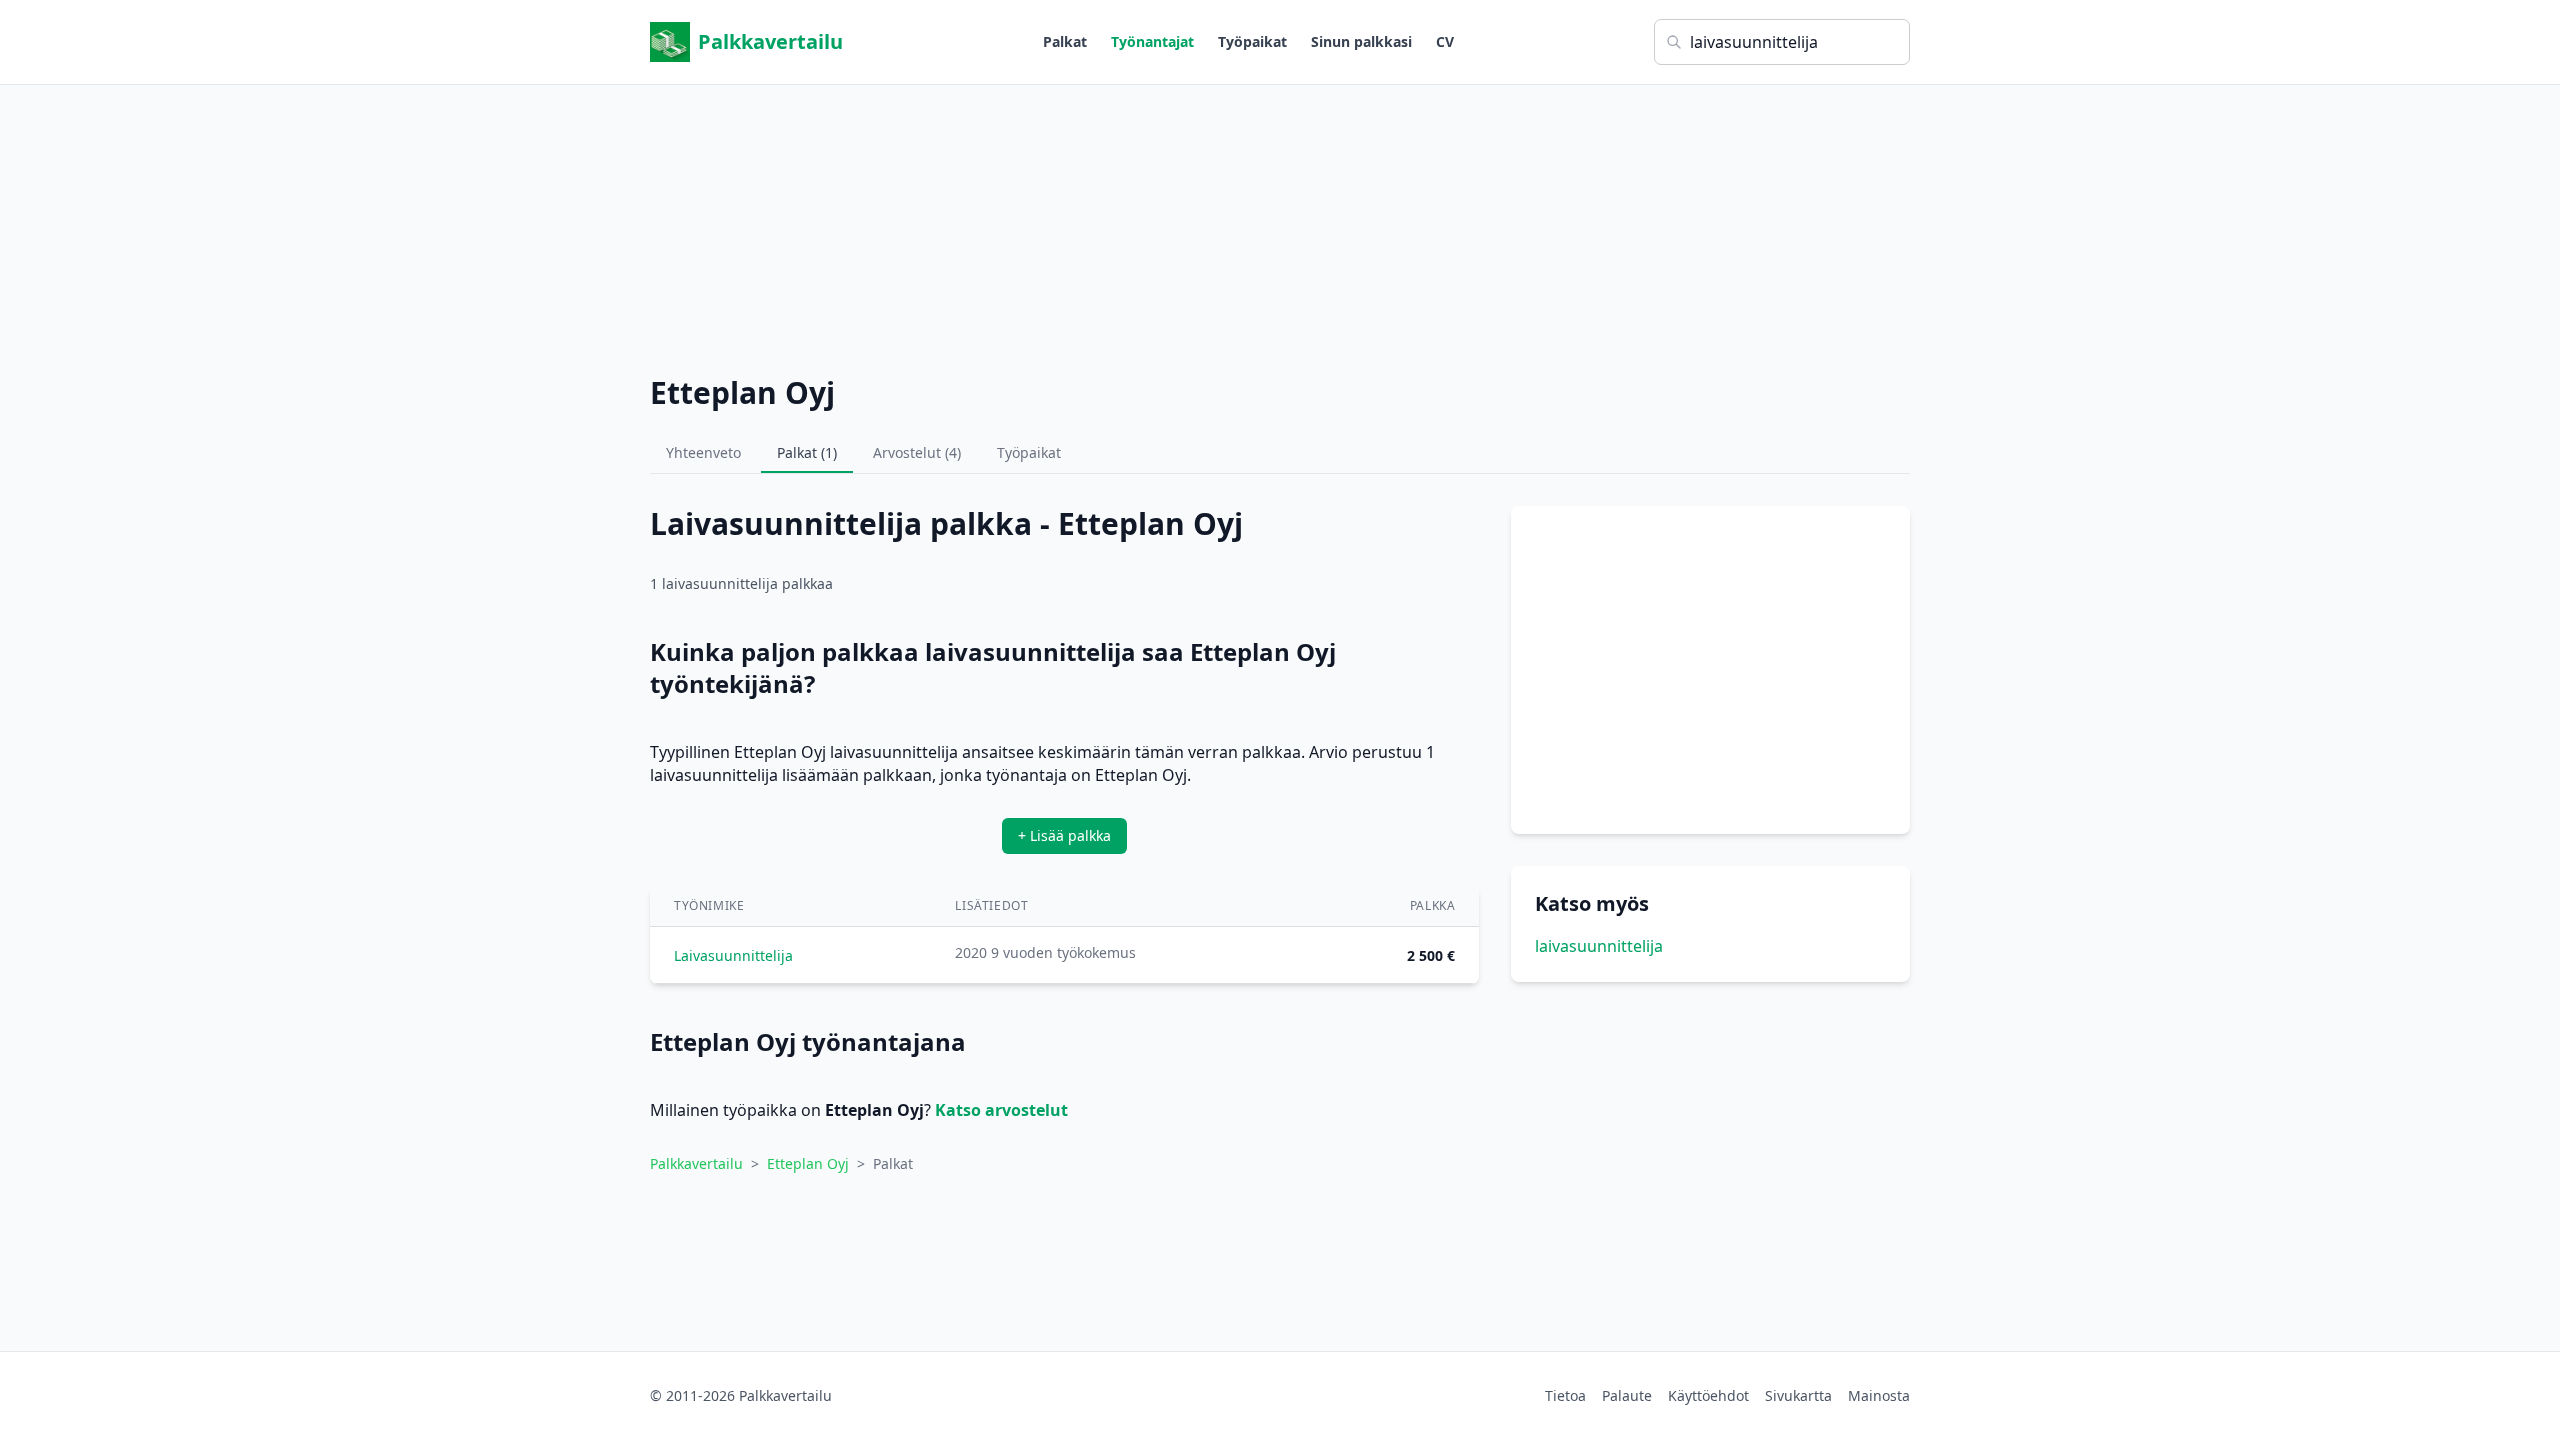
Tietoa (1565, 1395)
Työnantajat (1152, 41)
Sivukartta (1798, 1395)
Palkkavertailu (770, 41)
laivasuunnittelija (1599, 946)
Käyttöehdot (1708, 1395)
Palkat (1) (807, 452)
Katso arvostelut (1001, 1110)
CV (1445, 41)
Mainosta (1879, 1395)
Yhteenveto (703, 452)
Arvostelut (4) (917, 452)
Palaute (1627, 1395)
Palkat (1065, 41)
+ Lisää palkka (1064, 835)
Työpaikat (1252, 41)
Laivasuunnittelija (733, 955)
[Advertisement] (1280, 225)
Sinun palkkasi (1361, 41)
